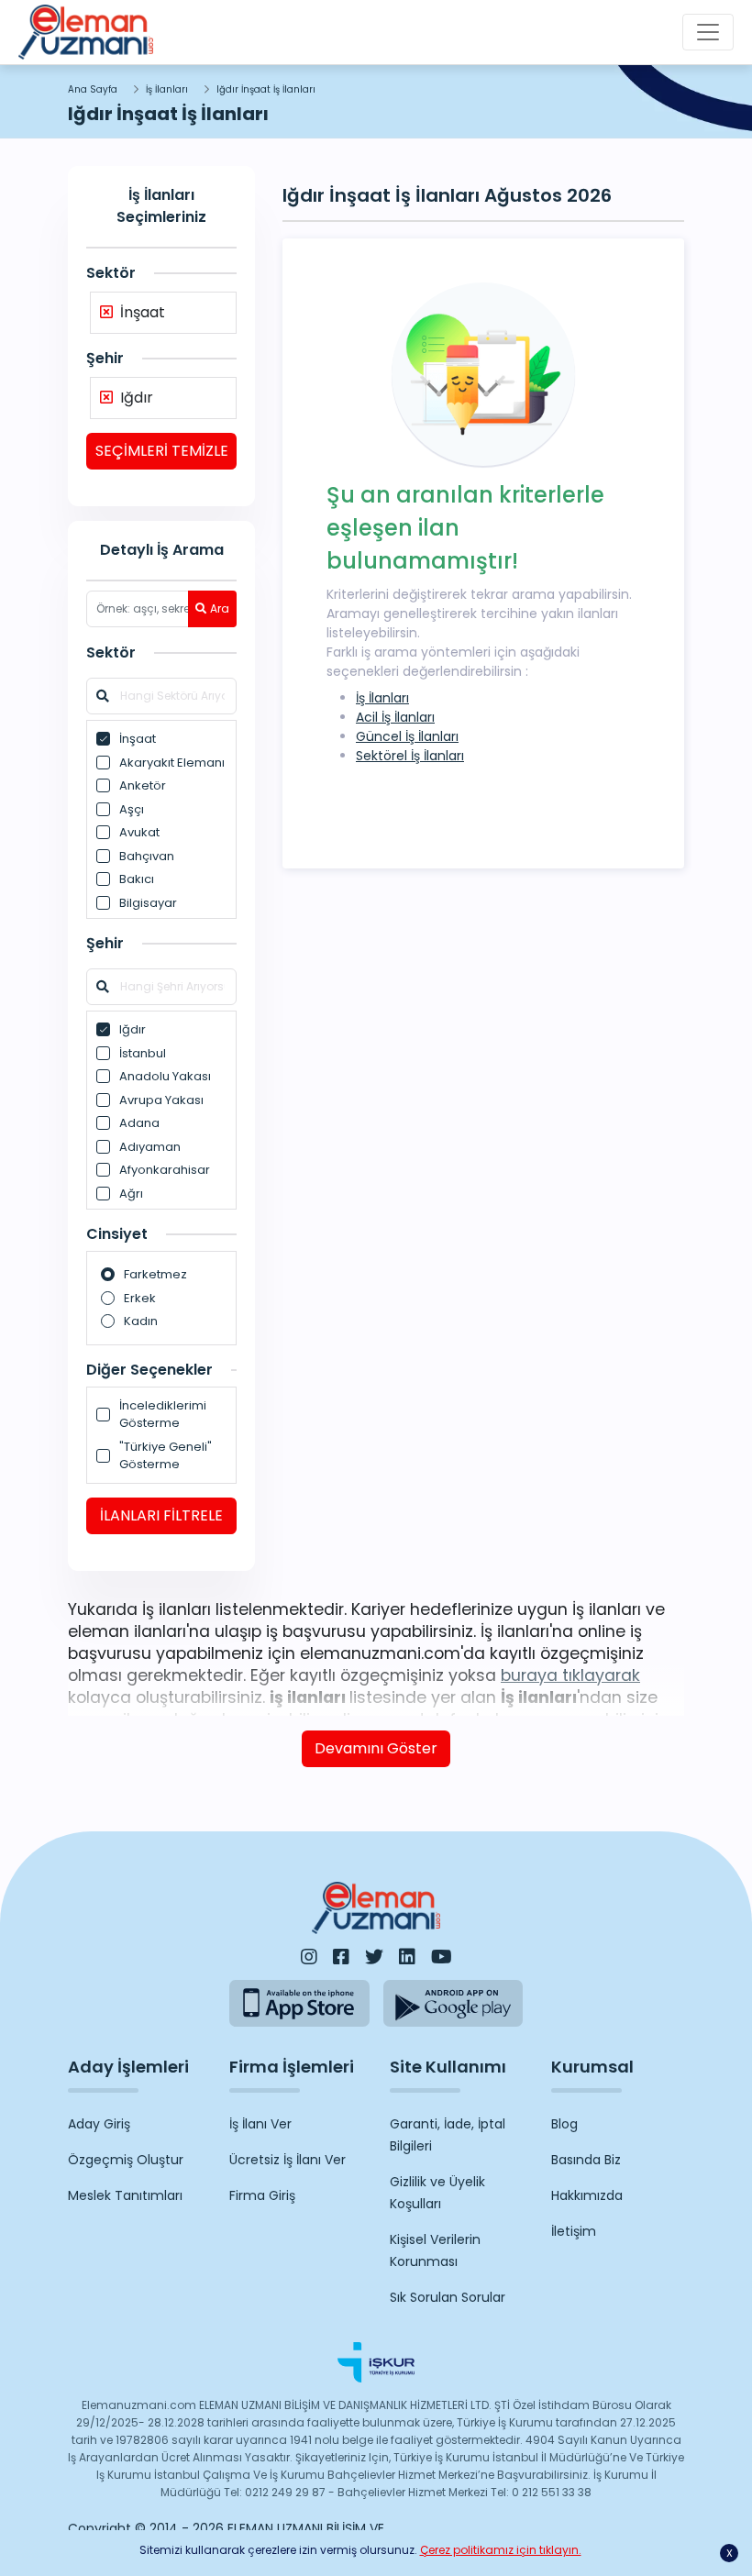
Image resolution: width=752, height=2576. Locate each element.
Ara (220, 608)
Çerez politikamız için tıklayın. (501, 2550)
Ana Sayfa (93, 89)
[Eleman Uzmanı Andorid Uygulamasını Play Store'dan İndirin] (453, 2003)
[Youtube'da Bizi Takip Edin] (442, 1957)
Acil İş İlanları (395, 717)
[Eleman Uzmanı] (86, 32)
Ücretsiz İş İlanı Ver (288, 2160)
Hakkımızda (587, 2195)
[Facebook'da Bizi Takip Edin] (341, 1957)
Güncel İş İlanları (407, 736)
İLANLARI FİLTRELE (161, 1515)
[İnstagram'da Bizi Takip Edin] (309, 1957)
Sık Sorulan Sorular (448, 2297)
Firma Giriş (262, 2195)
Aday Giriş (99, 2124)
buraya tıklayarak (570, 1675)
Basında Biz (586, 2160)
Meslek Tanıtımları (125, 2195)
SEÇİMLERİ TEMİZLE (162, 451)
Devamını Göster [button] (376, 1748)
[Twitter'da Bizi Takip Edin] (374, 1957)
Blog (564, 2124)
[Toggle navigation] (708, 32)
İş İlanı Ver (260, 2124)
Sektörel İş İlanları (410, 756)
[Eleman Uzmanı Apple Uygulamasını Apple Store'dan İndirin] (299, 2003)
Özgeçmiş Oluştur (126, 2160)
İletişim (574, 2231)
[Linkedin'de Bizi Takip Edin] (407, 1957)
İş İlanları (167, 89)
